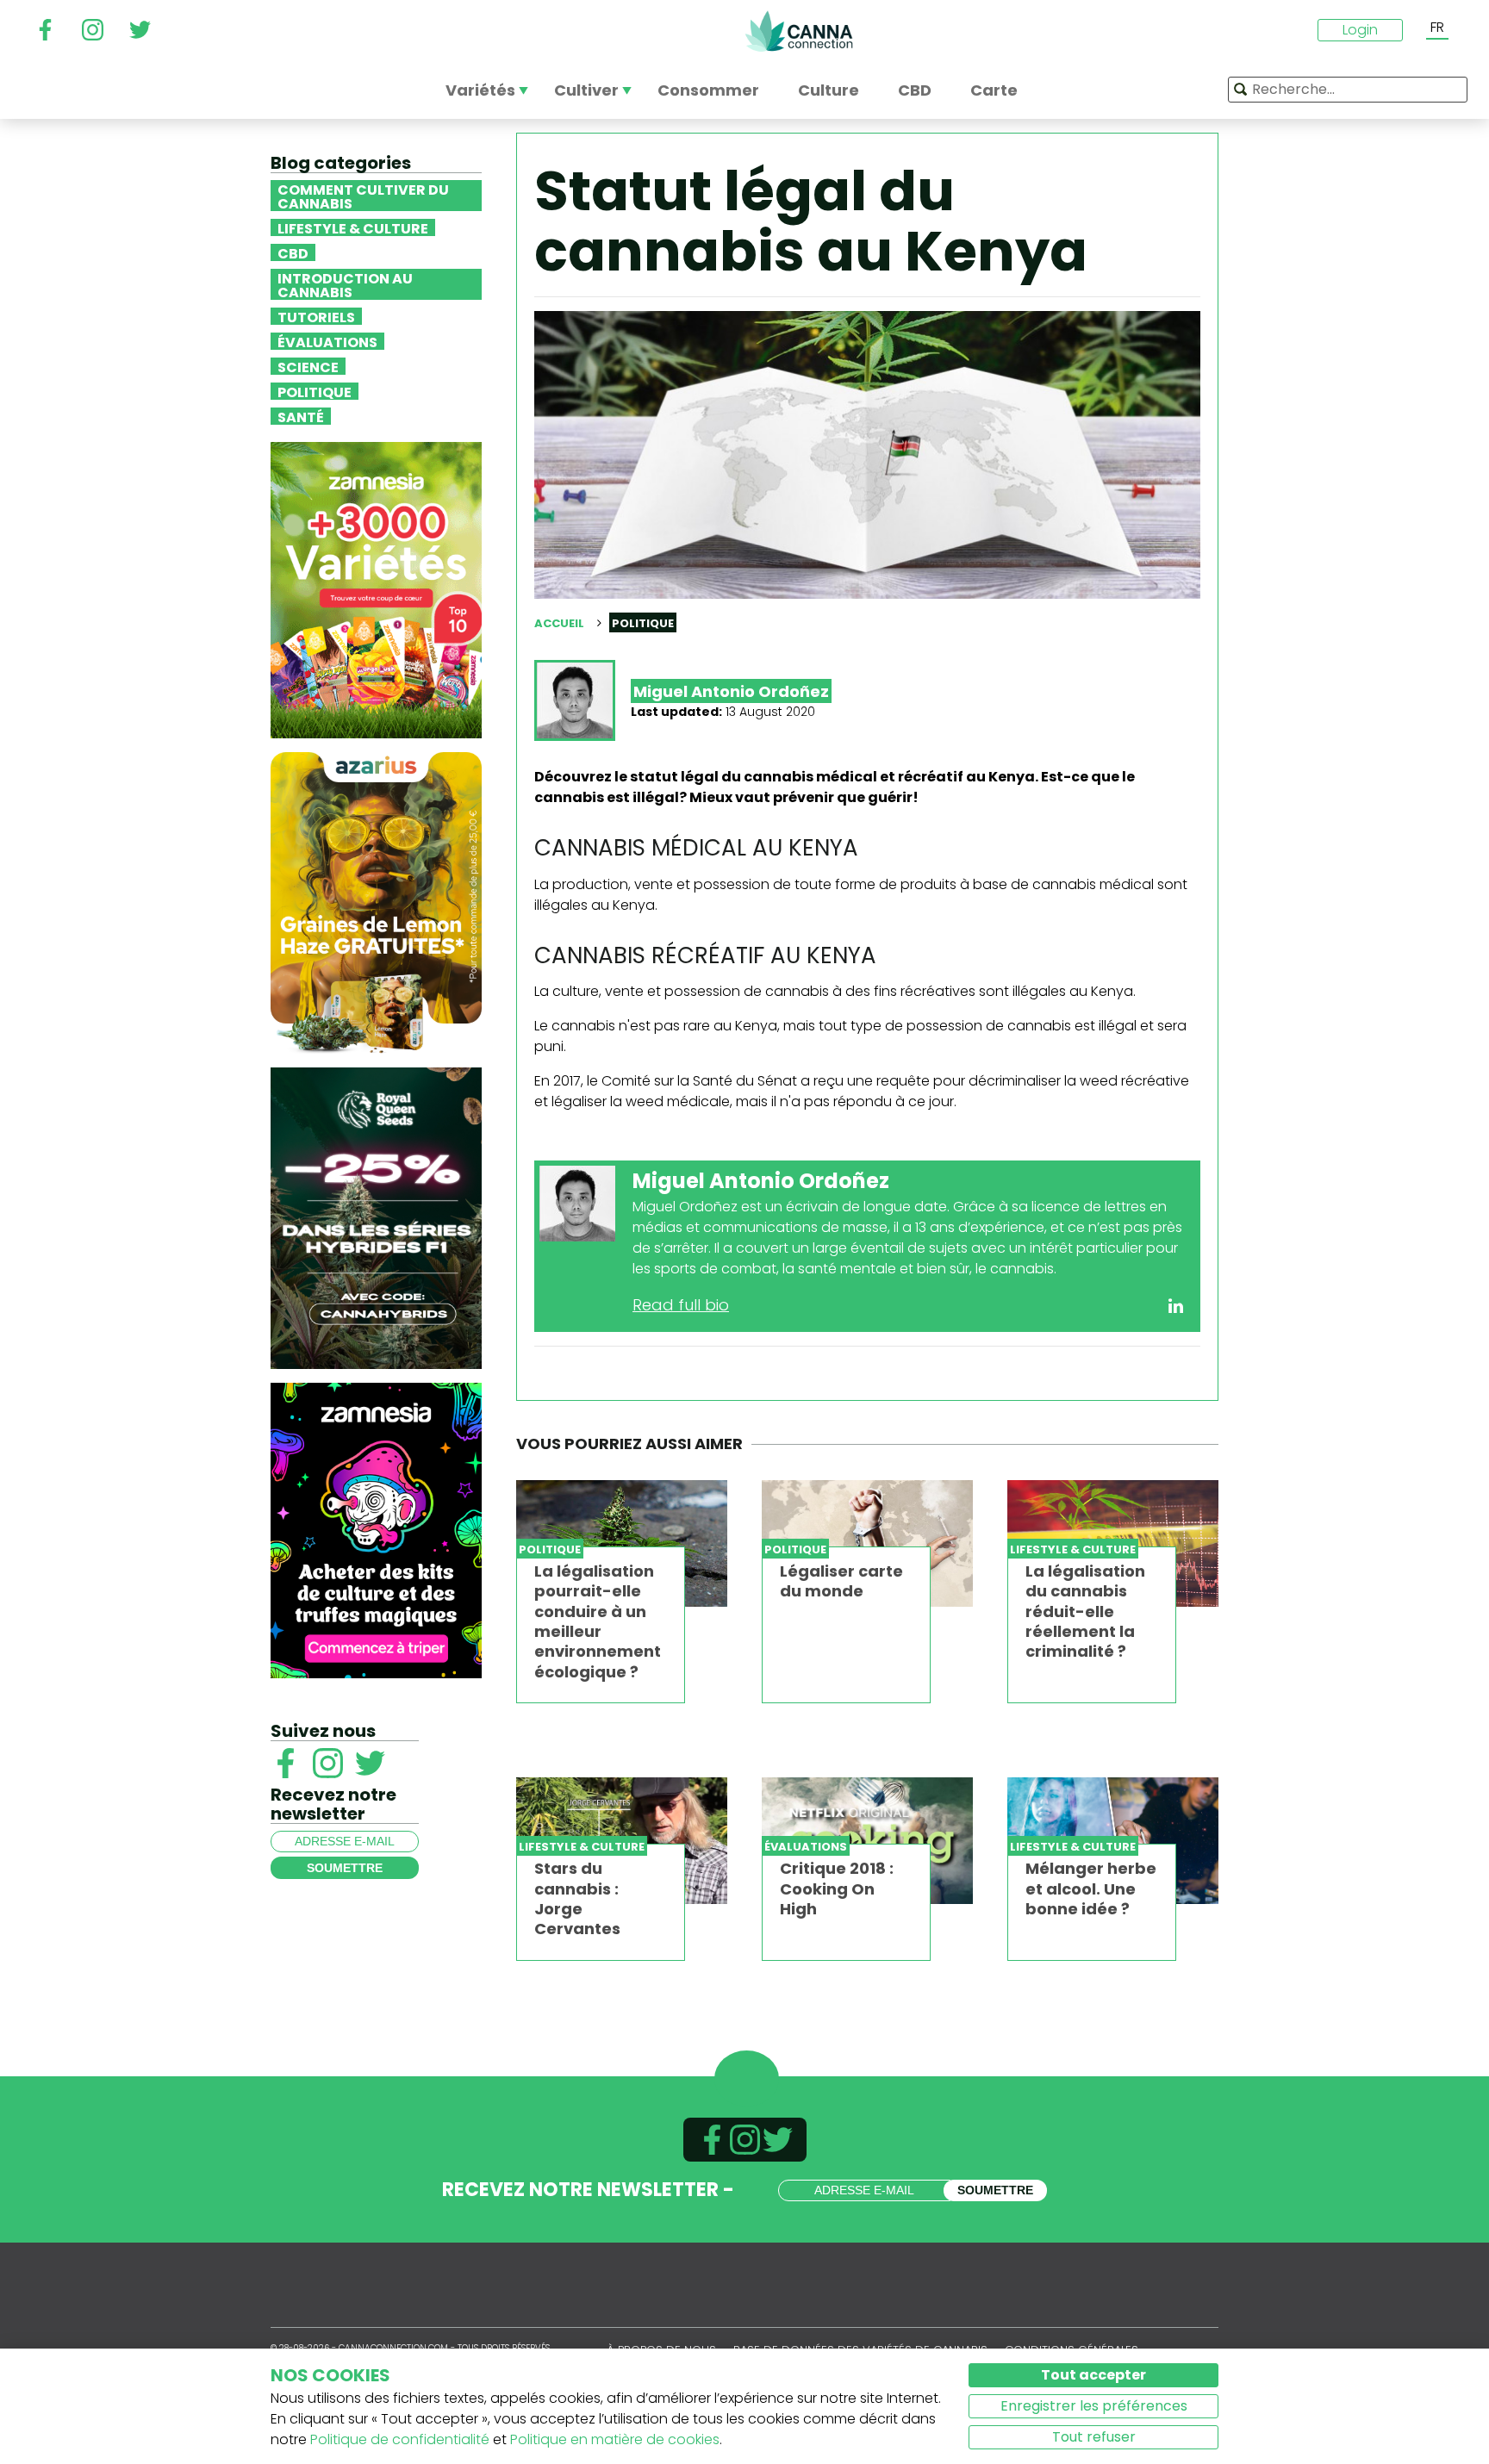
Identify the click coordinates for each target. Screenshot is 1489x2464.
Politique (315, 391)
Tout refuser (1094, 2437)
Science (308, 366)
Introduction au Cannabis (345, 284)
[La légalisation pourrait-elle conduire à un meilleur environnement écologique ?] (622, 1543)
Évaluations (327, 341)
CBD (293, 252)
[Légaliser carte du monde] (867, 1543)
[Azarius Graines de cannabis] (376, 902)
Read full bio (681, 1305)
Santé (301, 416)
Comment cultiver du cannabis (363, 196)
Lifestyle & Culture (353, 227)
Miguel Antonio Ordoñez (731, 691)
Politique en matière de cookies (615, 2439)
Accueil (559, 623)
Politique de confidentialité (400, 2439)
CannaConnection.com (799, 31)
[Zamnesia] (376, 589)
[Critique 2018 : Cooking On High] (867, 1841)
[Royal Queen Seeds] (376, 1217)
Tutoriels (316, 316)
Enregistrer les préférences (1094, 2406)
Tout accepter (1093, 2375)
